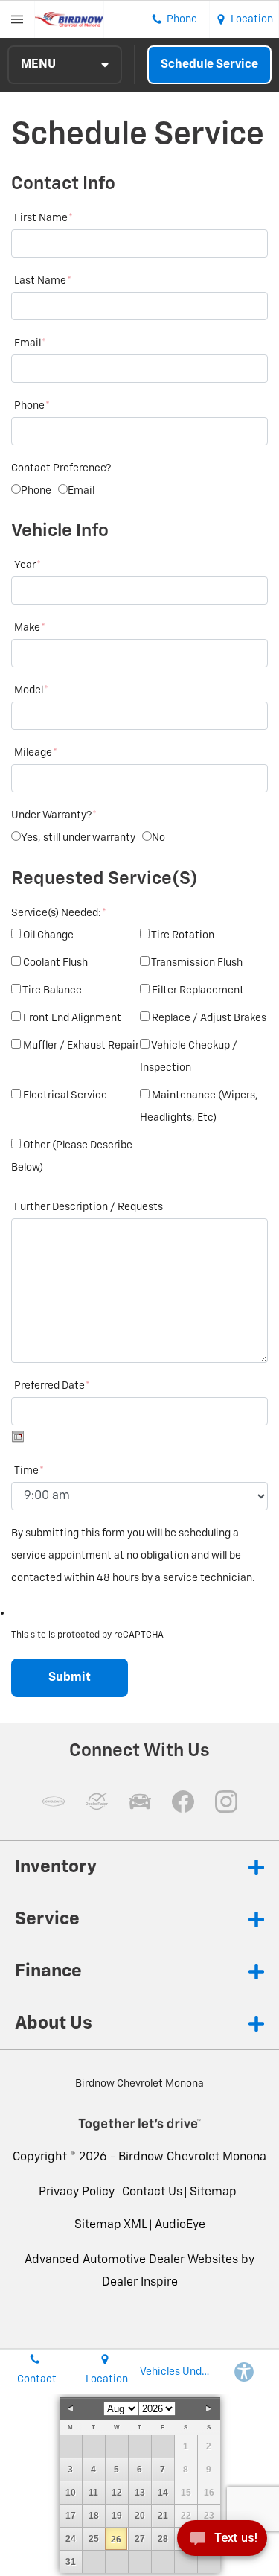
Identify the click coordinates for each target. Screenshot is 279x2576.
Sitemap (213, 2192)
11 (93, 2493)
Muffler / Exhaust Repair (81, 1046)
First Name (44, 218)
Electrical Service (65, 1095)
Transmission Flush (197, 963)
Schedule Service (209, 65)
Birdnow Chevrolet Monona (192, 2157)
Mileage (36, 753)
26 (116, 2540)
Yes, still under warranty (78, 838)
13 (140, 2493)
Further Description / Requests (89, 1207)
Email (30, 343)
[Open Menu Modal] (17, 19)
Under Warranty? (54, 815)
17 (71, 2516)
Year (28, 565)
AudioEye (180, 2225)
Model (31, 690)
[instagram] (226, 1801)
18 (94, 2516)
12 (117, 2493)
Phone (32, 406)
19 (117, 2516)
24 (71, 2539)
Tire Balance (52, 990)
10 (71, 2493)
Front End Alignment (72, 1018)
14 (163, 2493)
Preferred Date (52, 1386)
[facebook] (183, 1801)
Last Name (43, 281)
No (158, 838)
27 (140, 2539)
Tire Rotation (183, 935)
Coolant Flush (55, 963)
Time (29, 1471)
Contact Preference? (61, 468)
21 (163, 2516)
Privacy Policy (77, 2192)
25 (94, 2539)
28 (163, 2539)
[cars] (54, 1801)
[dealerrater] (97, 1801)
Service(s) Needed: (59, 913)
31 (71, 2562)
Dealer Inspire (140, 2283)
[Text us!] (222, 2544)
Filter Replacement (198, 990)
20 (140, 2516)
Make (30, 628)
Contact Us (152, 2192)
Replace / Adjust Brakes (209, 1018)
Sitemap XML (111, 2225)
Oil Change (48, 935)
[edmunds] (140, 1801)
